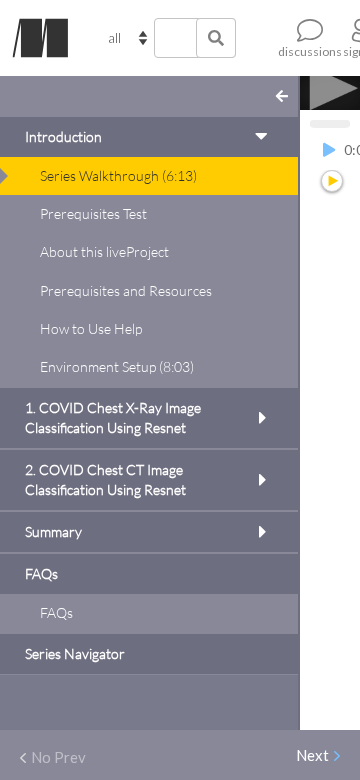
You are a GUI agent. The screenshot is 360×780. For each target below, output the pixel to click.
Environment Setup (117, 366)
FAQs (56, 612)
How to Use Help (91, 328)
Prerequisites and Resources (126, 290)
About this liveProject (104, 251)
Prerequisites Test (93, 213)
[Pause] (329, 150)
